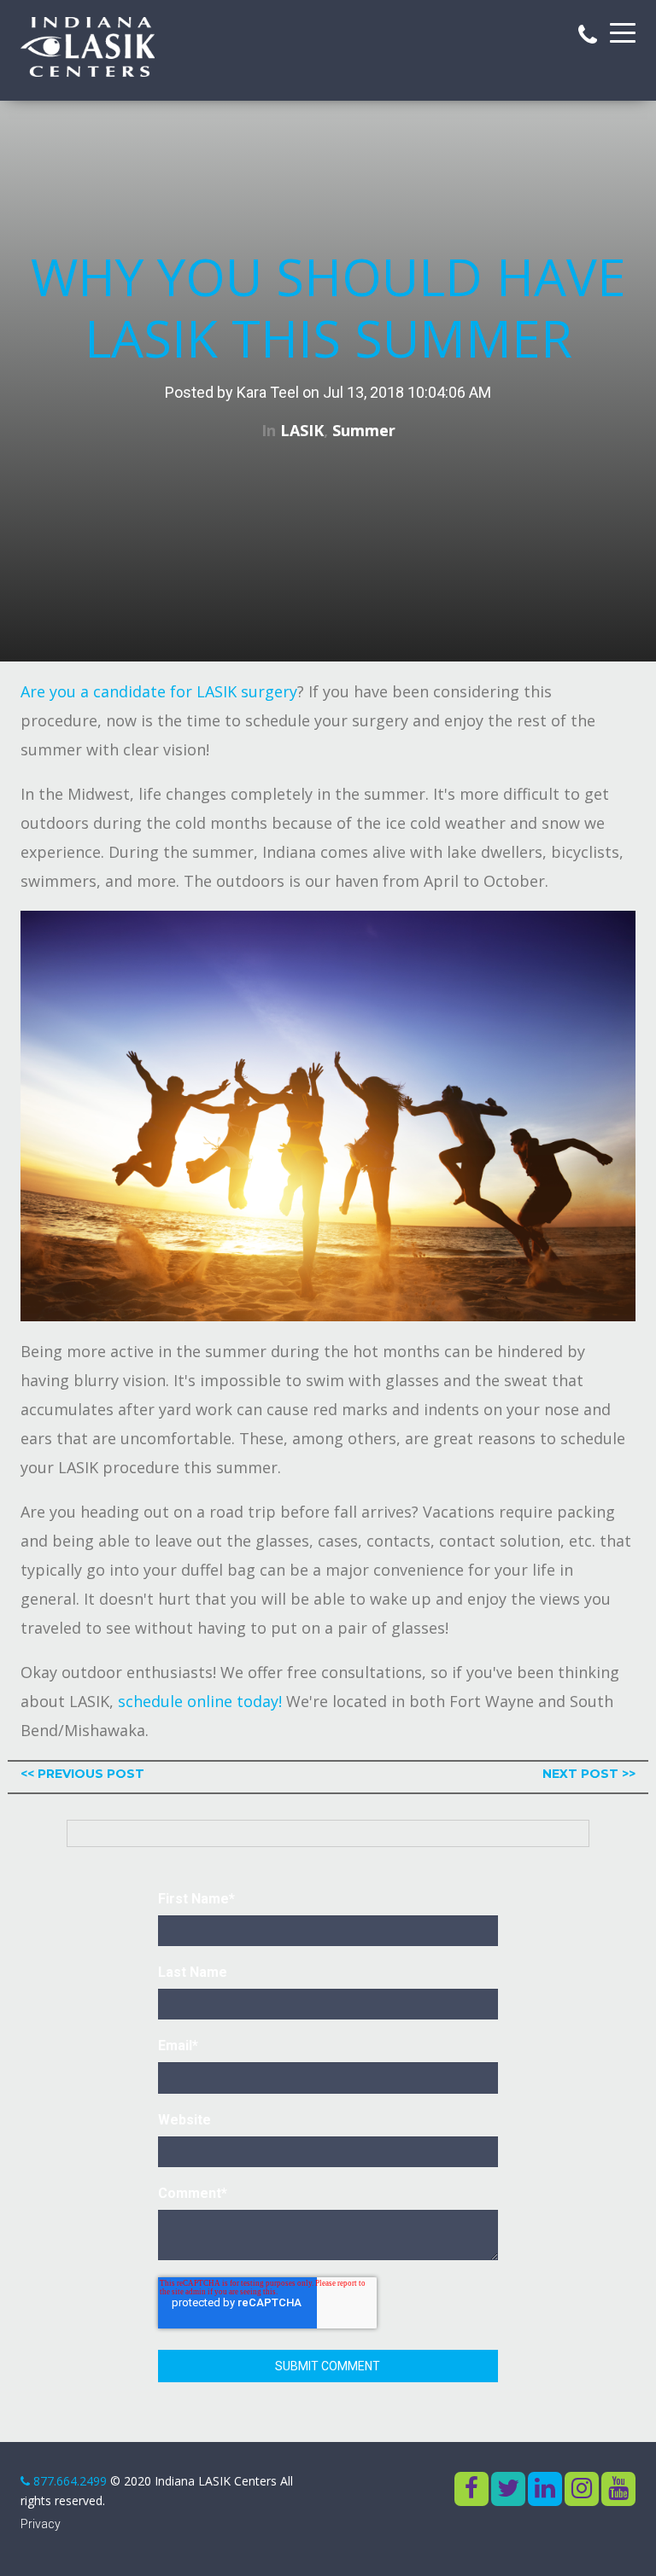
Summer (364, 430)
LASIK (302, 430)
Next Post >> (589, 1774)
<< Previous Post (82, 1774)
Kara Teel (268, 392)
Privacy (41, 2524)
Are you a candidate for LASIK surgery (159, 691)
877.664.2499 (70, 2481)
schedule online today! (200, 1701)
